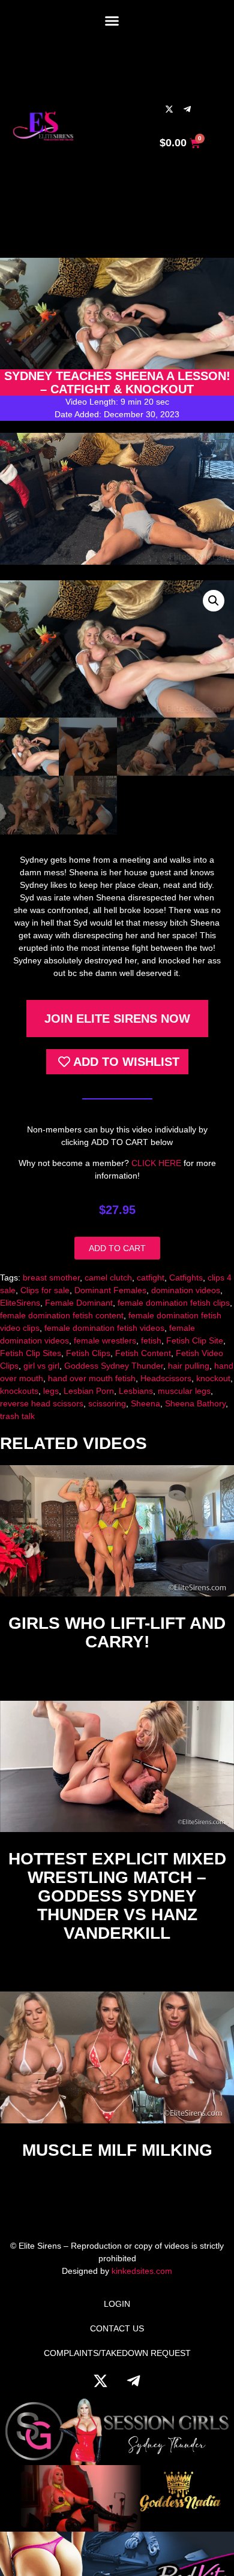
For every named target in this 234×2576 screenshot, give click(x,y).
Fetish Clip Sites (31, 1353)
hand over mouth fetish (92, 1378)
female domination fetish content (62, 1315)
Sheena (145, 1403)
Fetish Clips (88, 1353)
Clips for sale (45, 1290)
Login (117, 2304)
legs (51, 1391)
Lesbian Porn (89, 1391)
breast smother (51, 1278)
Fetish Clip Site (195, 1340)
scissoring (107, 1403)
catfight (151, 1278)
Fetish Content (143, 1353)
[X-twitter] (169, 109)
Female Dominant (79, 1303)
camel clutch (108, 1278)
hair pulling (189, 1366)
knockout (213, 1378)
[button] (112, 21)
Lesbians (136, 1391)
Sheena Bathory (195, 1403)
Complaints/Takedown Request (117, 2353)
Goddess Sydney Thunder (114, 1366)
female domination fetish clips (174, 1303)
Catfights (186, 1278)
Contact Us (117, 2328)
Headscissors (166, 1378)
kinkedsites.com (142, 2271)
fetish (151, 1340)
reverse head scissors (42, 1403)
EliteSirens (20, 1303)
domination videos (186, 1290)
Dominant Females (110, 1290)
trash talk (17, 1416)
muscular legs (184, 1391)
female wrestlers (105, 1340)
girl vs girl (41, 1366)
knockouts (19, 1391)
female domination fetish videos (104, 1328)
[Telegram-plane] (187, 109)
